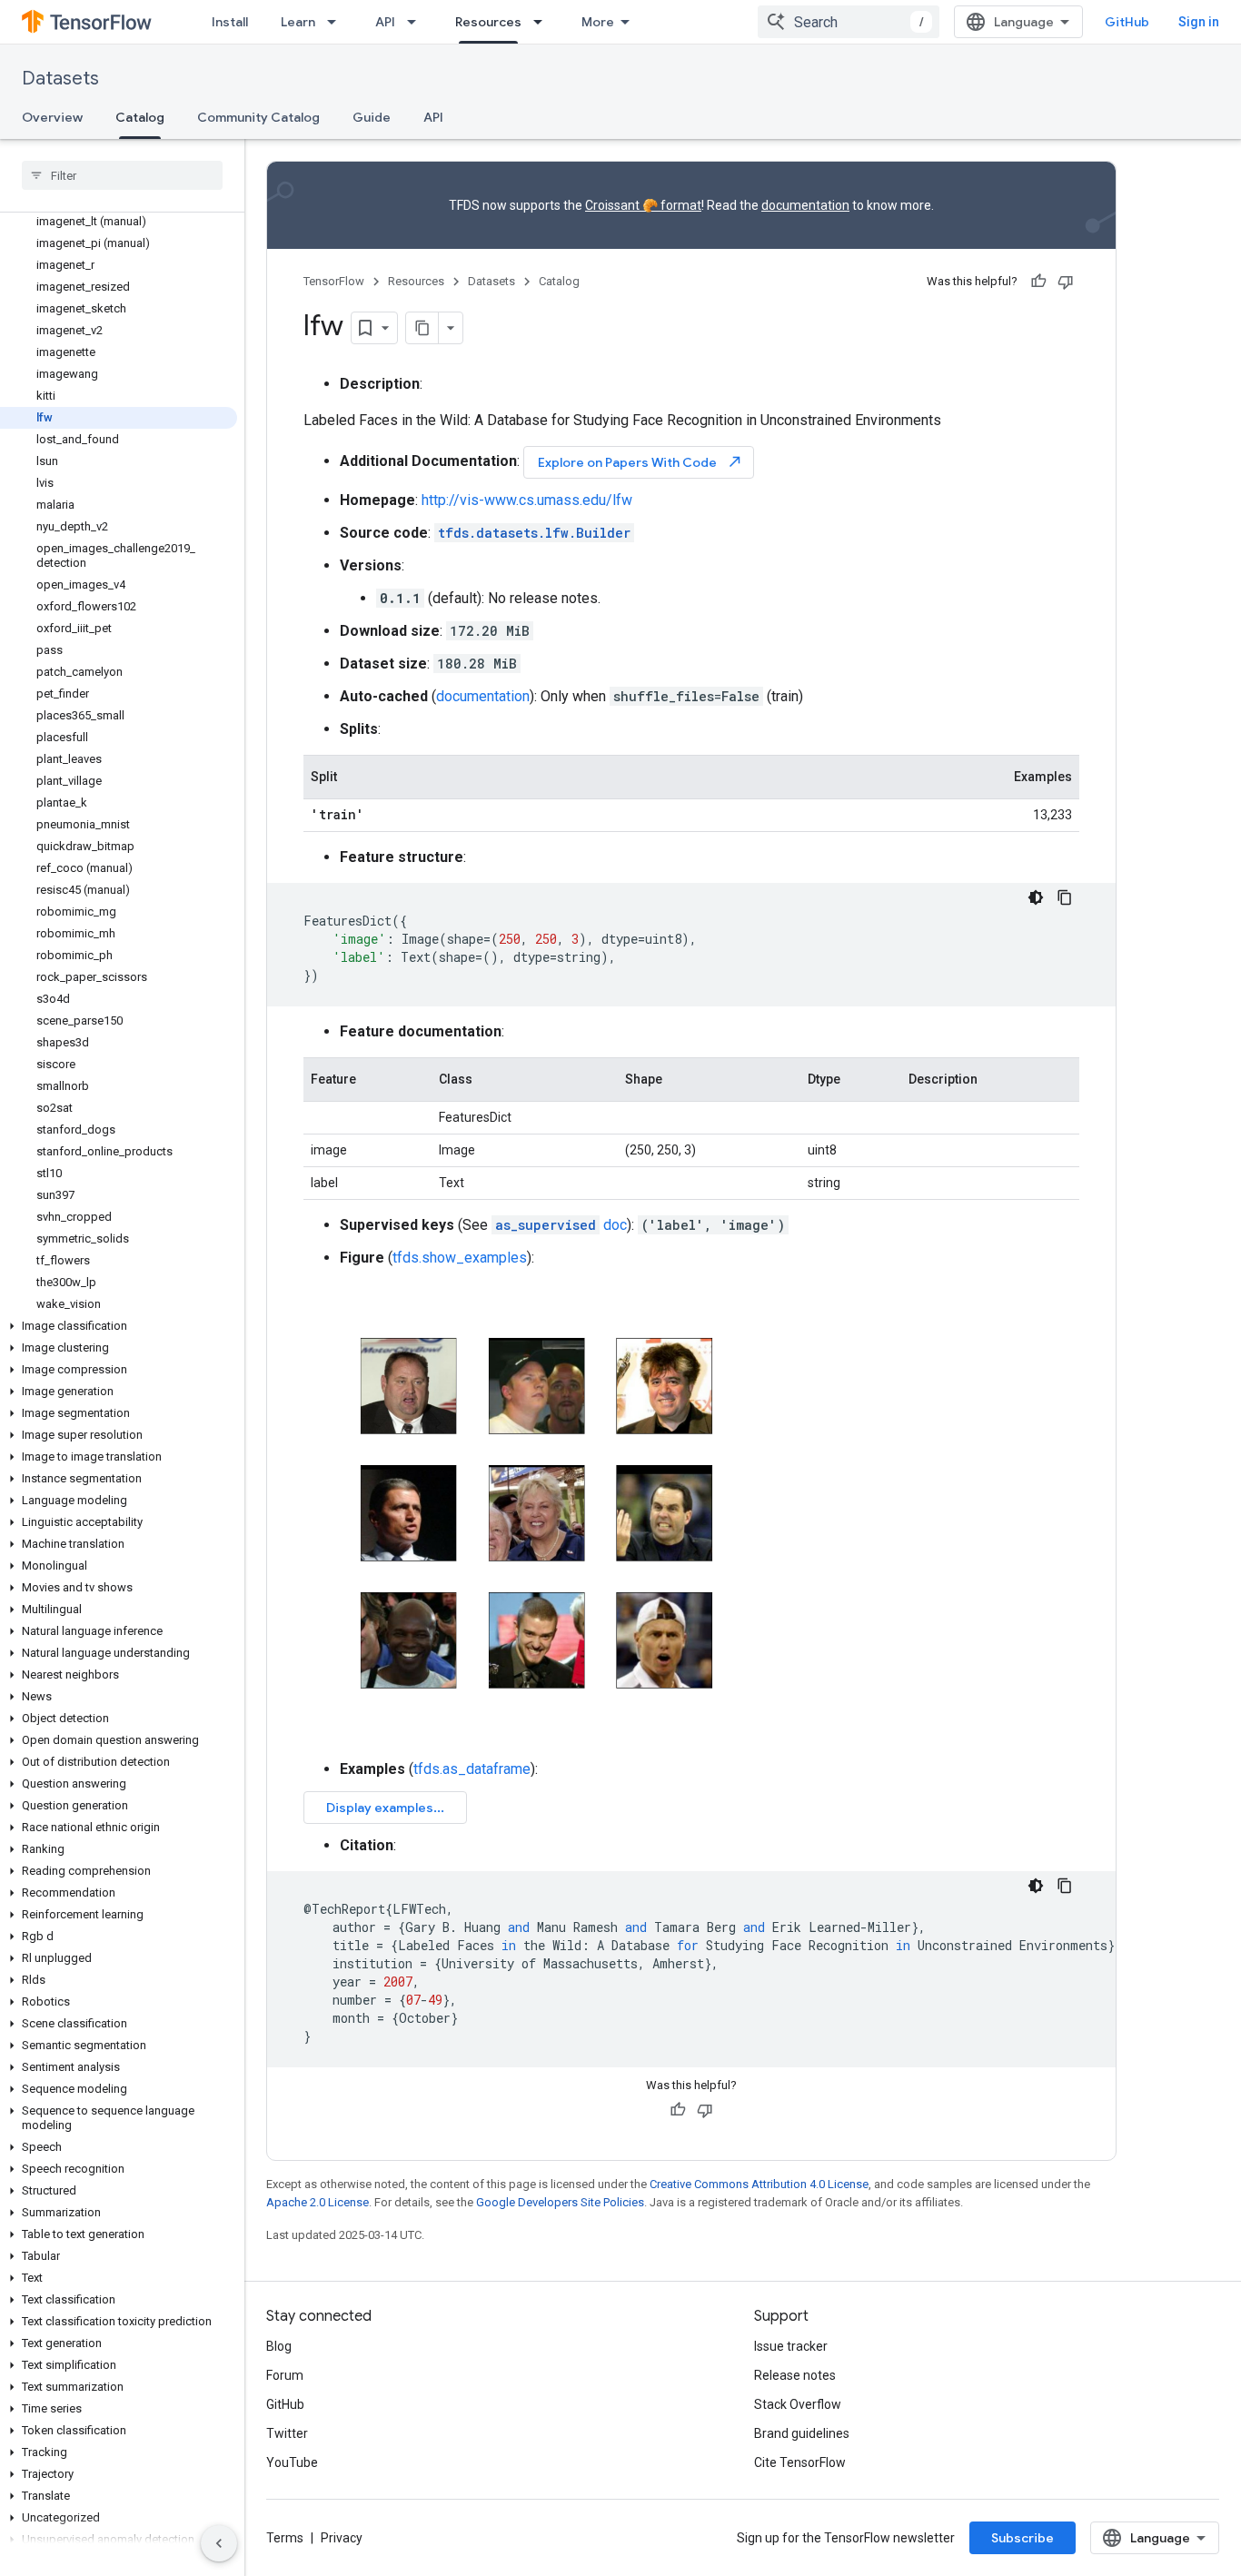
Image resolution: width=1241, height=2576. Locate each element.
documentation (805, 205)
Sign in (1199, 22)
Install (230, 22)
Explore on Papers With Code (640, 462)
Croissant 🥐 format (643, 205)
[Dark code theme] (1036, 897)
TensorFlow (334, 281)
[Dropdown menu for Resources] (543, 22)
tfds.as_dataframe (472, 1769)
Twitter (287, 2433)
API (385, 22)
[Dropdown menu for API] (417, 22)
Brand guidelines (802, 2433)
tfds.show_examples (460, 1258)
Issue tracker (791, 2346)
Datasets (60, 79)
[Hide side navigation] (219, 2543)
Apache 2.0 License (318, 2202)
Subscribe (1023, 2538)
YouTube (292, 2462)
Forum (285, 2375)
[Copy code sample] (1065, 897)
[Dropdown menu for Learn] (337, 22)
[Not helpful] (1066, 282)
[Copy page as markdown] (422, 328)
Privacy (342, 2538)
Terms (285, 2538)
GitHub (1127, 22)
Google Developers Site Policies (560, 2202)
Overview (52, 117)
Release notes (795, 2375)
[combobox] (849, 22)
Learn (298, 22)
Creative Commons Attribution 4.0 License (759, 2184)
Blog (279, 2346)
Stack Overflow (798, 2404)
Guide (372, 117)
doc (561, 1225)
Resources (488, 22)
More (598, 22)
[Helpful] (1038, 282)
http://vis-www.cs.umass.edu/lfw (527, 500)
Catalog (140, 117)
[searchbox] (122, 175)
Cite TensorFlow (800, 2462)
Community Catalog (258, 117)
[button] (119, 1326)
